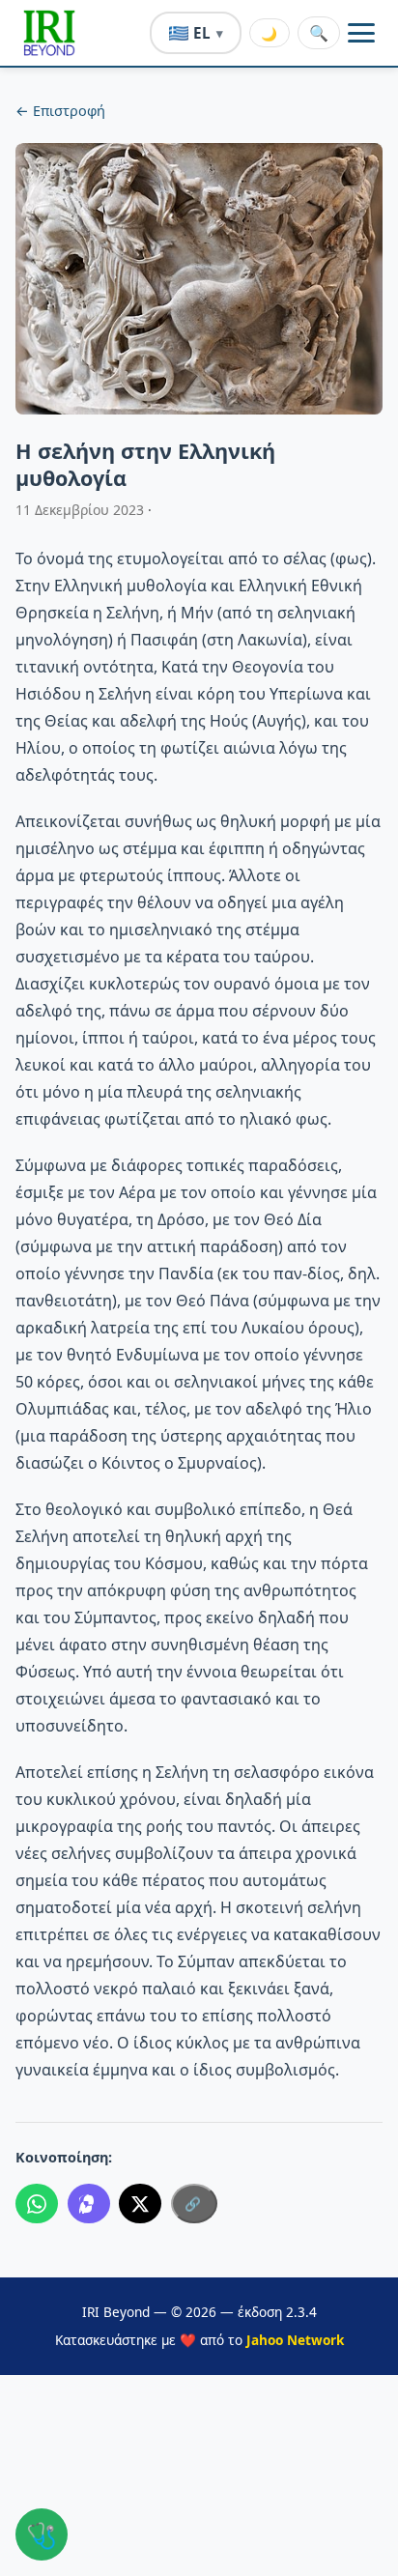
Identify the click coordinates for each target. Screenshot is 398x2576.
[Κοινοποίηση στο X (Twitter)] (140, 2204)
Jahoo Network (295, 2340)
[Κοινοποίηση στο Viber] (89, 2204)
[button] (49, 33)
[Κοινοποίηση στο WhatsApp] (37, 2204)
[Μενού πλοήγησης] (361, 33)
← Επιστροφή (60, 111)
